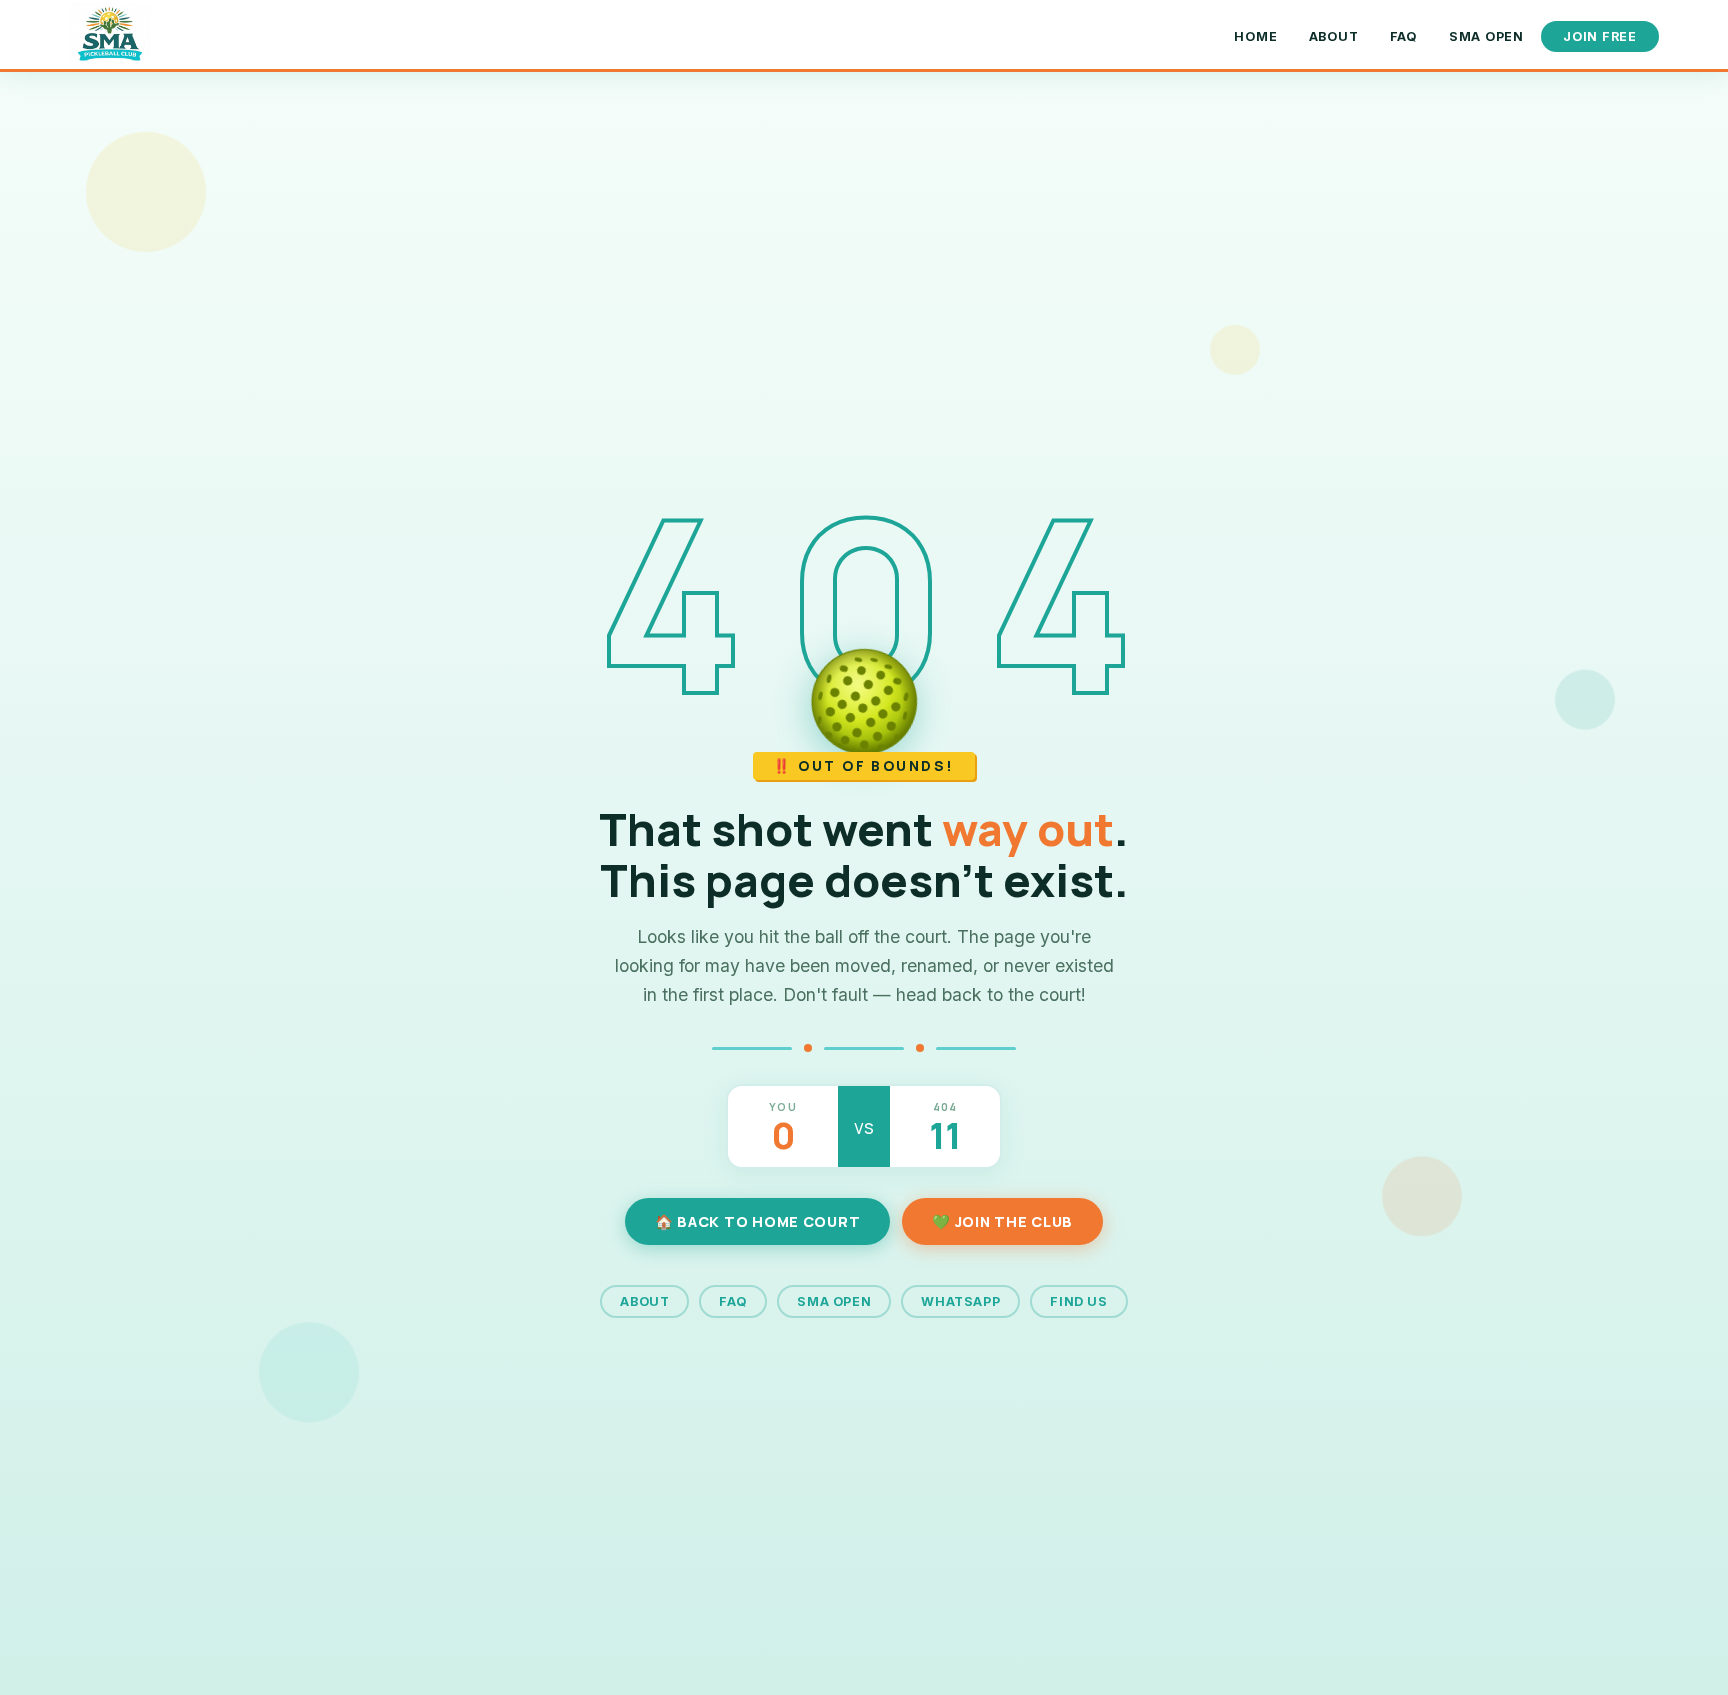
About (1334, 36)
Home (1255, 36)
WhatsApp (960, 1301)
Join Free (1600, 36)
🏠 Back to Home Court (757, 1221)
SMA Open (1486, 36)
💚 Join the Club (1002, 1221)
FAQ (1404, 36)
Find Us (1078, 1301)
